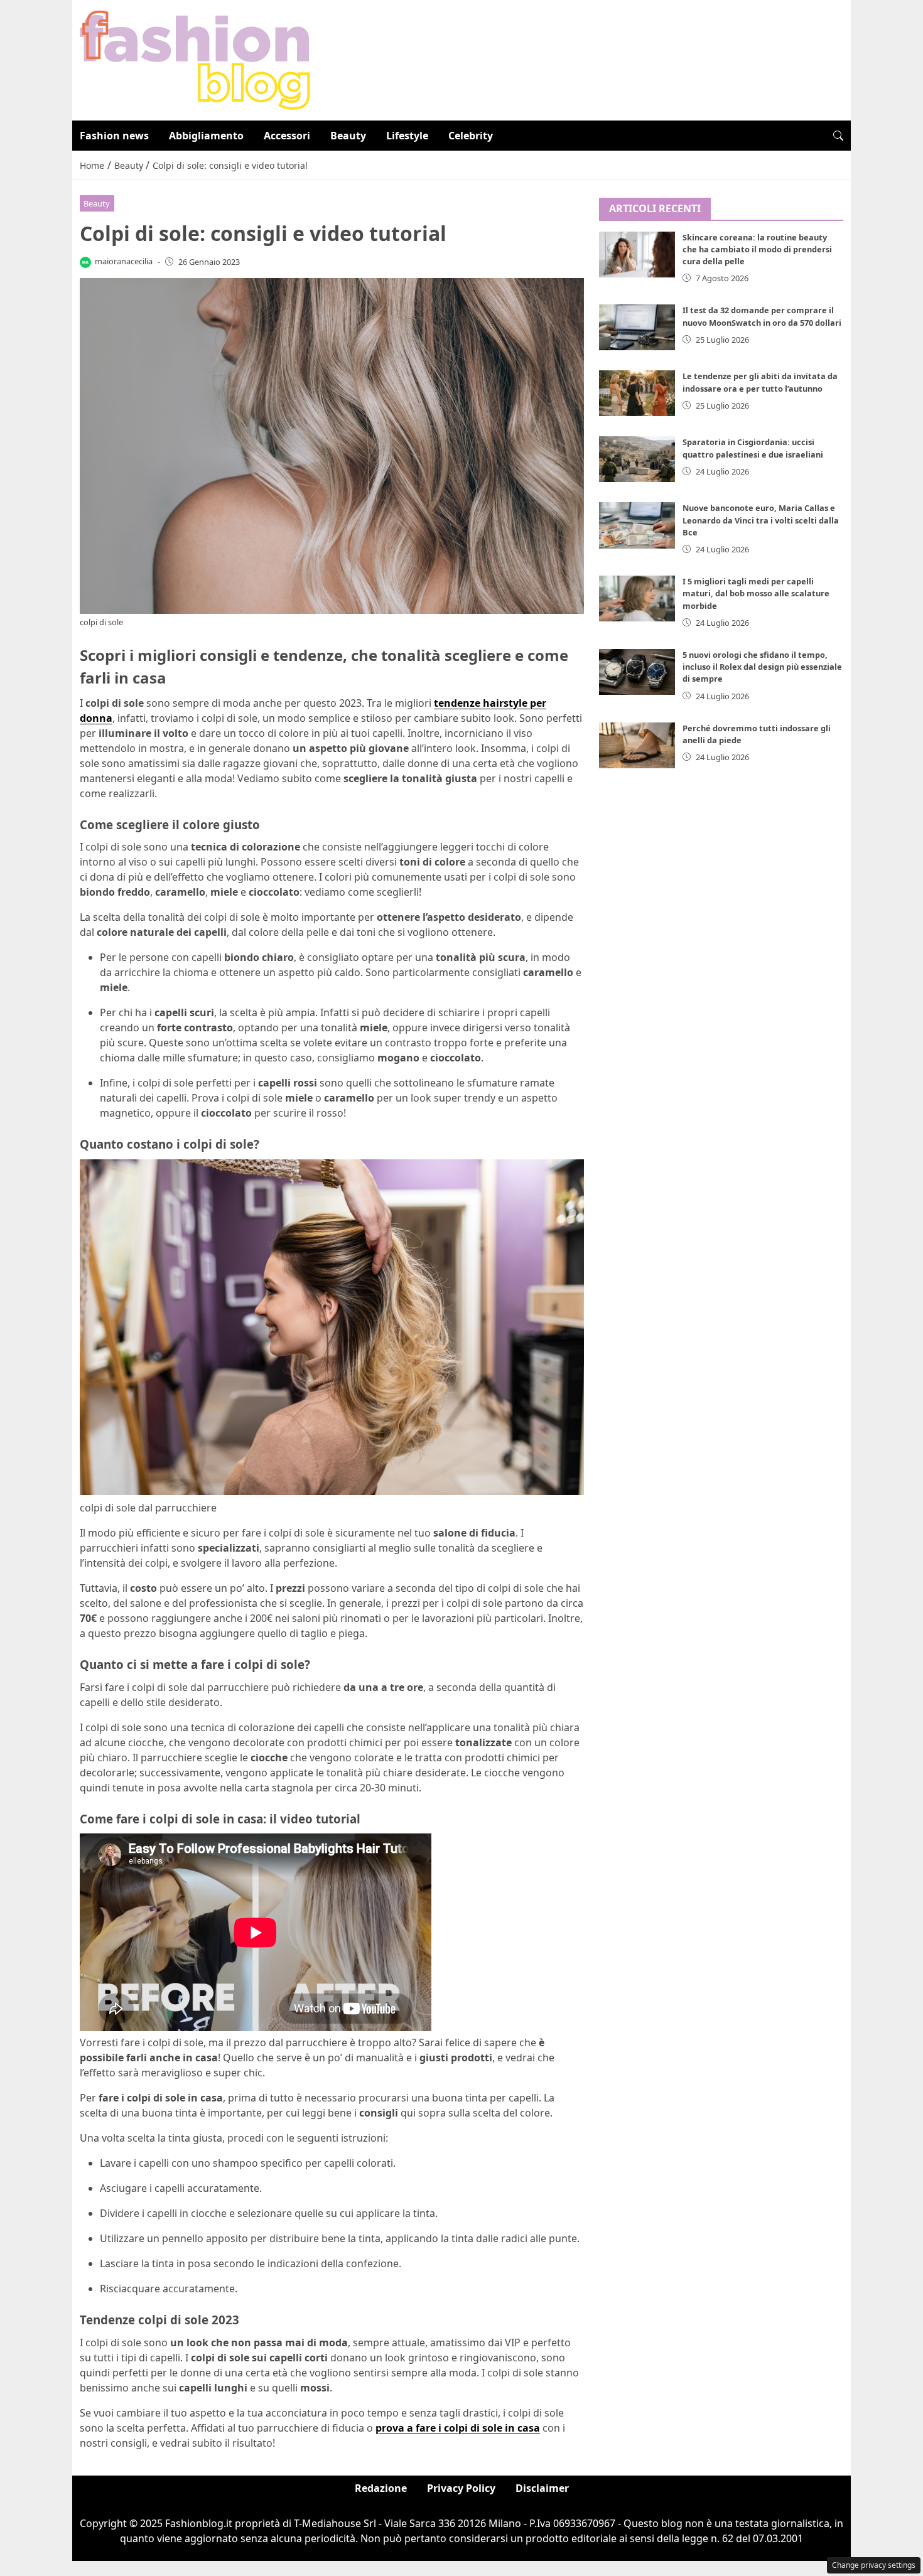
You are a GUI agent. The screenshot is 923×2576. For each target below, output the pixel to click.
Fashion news (114, 136)
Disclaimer (542, 2488)
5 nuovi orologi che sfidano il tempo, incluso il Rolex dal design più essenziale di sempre (762, 667)
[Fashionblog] (195, 59)
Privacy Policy (461, 2488)
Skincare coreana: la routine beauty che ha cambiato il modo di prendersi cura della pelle (757, 249)
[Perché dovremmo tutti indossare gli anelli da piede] (637, 745)
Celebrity (471, 136)
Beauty (348, 136)
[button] (838, 136)
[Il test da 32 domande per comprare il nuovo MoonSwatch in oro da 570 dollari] (637, 327)
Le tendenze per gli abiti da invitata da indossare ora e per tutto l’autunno (760, 382)
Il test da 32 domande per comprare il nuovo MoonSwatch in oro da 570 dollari (762, 316)
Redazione (381, 2488)
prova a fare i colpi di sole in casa (458, 2428)
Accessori (287, 136)
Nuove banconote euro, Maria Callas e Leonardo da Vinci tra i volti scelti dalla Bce (761, 520)
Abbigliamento (206, 136)
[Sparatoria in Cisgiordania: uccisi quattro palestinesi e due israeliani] (637, 459)
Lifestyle (407, 136)
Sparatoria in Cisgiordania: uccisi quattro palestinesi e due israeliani (753, 448)
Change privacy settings (874, 2565)
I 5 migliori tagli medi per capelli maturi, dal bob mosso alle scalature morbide (756, 593)
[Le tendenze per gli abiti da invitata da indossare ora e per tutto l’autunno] (637, 393)
